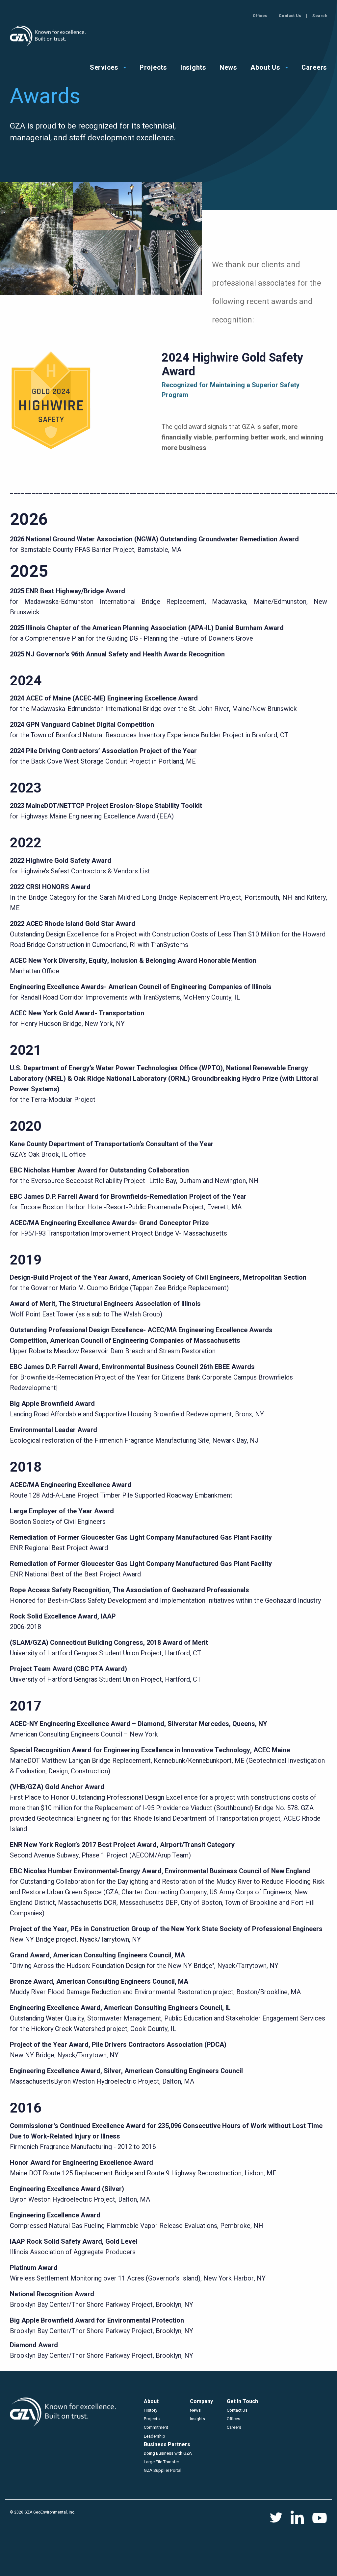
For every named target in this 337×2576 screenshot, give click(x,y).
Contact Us (290, 16)
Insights (197, 2419)
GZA (48, 36)
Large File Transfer (161, 2462)
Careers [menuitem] (314, 67)
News (195, 2410)
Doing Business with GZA (168, 2453)
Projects (152, 2419)
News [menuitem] (228, 67)
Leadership (155, 2436)
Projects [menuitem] (153, 67)
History (151, 2410)
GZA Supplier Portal (163, 2470)
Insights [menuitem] (193, 67)
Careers (234, 2427)
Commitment (156, 2427)
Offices (260, 16)
